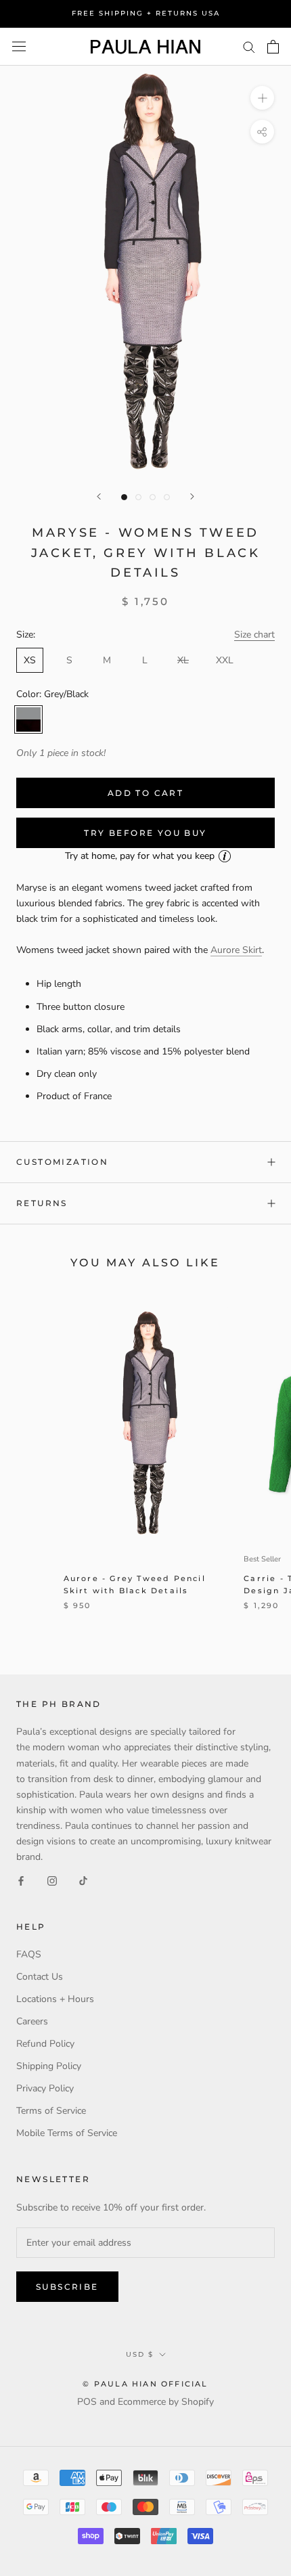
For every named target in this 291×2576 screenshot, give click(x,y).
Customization (62, 1162)
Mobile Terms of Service (67, 2133)
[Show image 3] (153, 497)
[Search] (249, 46)
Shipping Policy (49, 2066)
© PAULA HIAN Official (145, 2384)
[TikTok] (83, 1880)
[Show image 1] (124, 497)
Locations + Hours (55, 1999)
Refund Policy (45, 2044)
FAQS (29, 1954)
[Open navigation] (19, 46)
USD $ (140, 2354)
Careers (32, 2021)
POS (87, 2402)
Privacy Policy (45, 2088)
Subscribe (67, 2287)
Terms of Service (51, 2111)
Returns (42, 1203)
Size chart (254, 635)
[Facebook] (21, 1880)
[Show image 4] (167, 497)
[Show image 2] (138, 497)
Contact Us (40, 1977)
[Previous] (99, 496)
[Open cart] (273, 47)
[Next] (192, 496)
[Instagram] (52, 1880)
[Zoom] (262, 98)
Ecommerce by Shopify (166, 2402)
